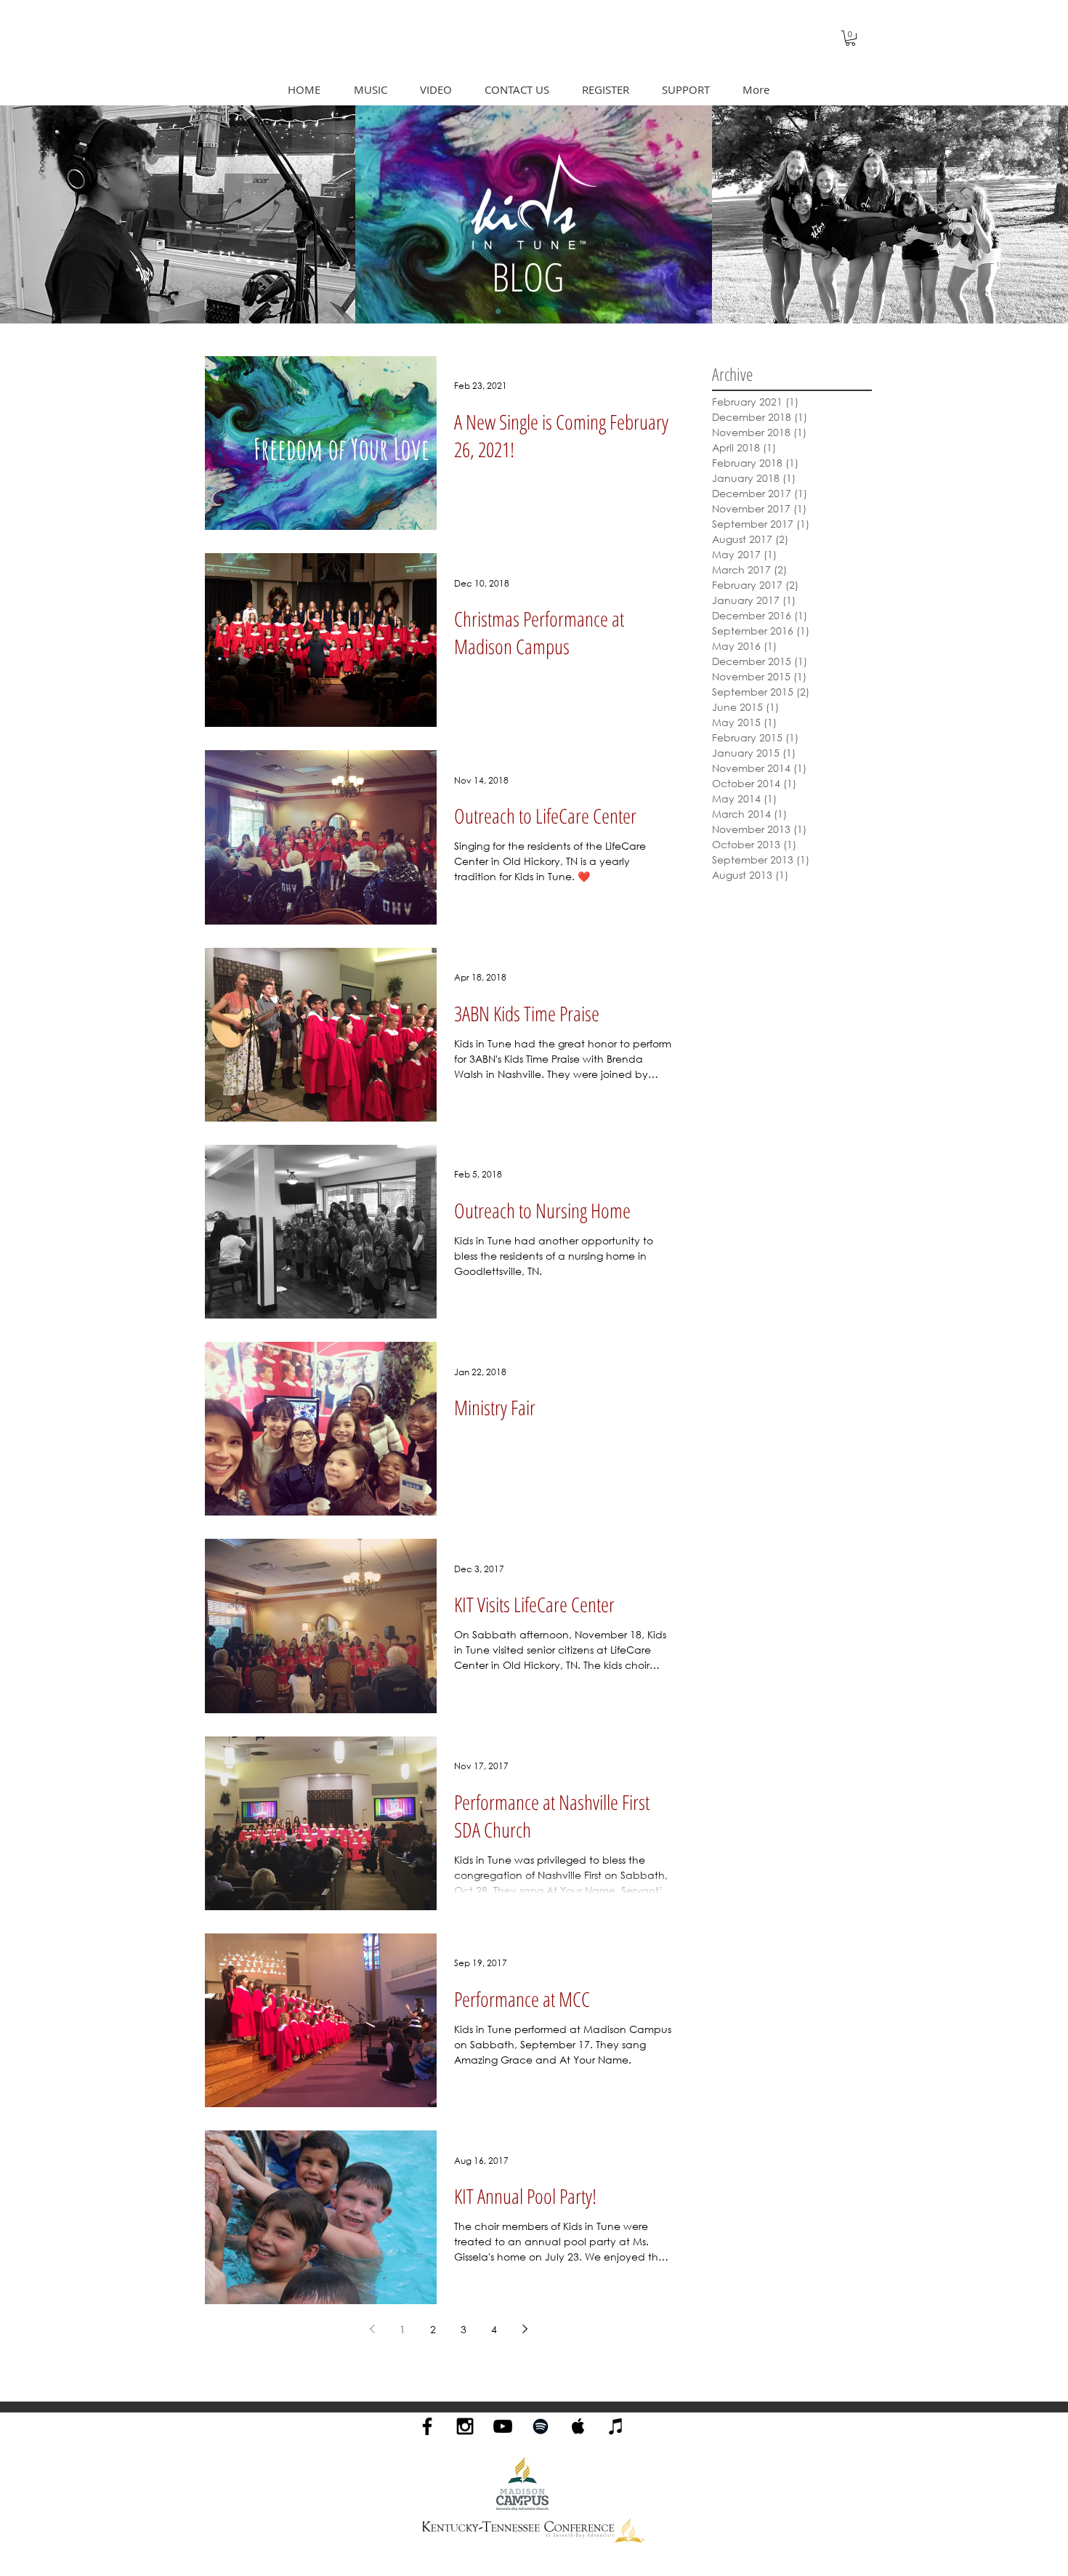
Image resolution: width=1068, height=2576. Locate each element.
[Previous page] (372, 2329)
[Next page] (525, 2329)
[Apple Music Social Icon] (578, 2426)
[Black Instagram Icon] (465, 2426)
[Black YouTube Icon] (503, 2426)
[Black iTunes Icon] (616, 2426)
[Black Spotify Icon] (541, 2426)
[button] (850, 38)
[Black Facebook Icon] (427, 2426)
